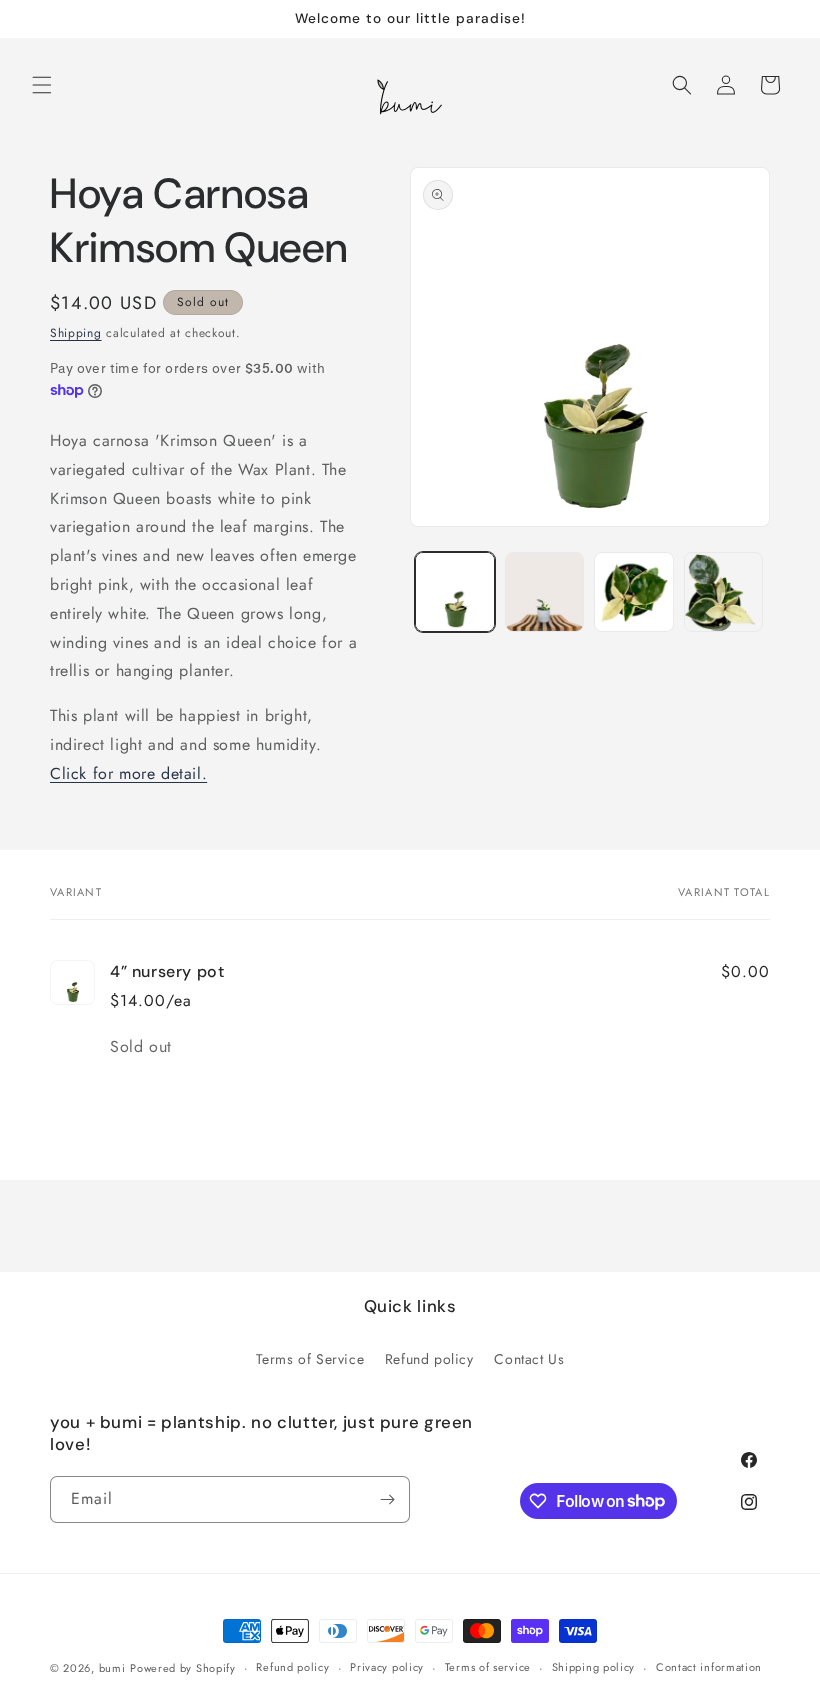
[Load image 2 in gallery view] (545, 592)
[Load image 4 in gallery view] (724, 592)
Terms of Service (310, 1359)
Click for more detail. (128, 773)
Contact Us (529, 1359)
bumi (112, 1668)
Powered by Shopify (183, 1668)
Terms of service (488, 1667)
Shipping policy (594, 1667)
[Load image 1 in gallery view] (455, 592)
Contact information (709, 1667)
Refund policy (429, 1359)
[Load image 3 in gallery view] (634, 592)
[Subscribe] (387, 1499)
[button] (42, 85)
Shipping (76, 333)
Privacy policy (387, 1667)
